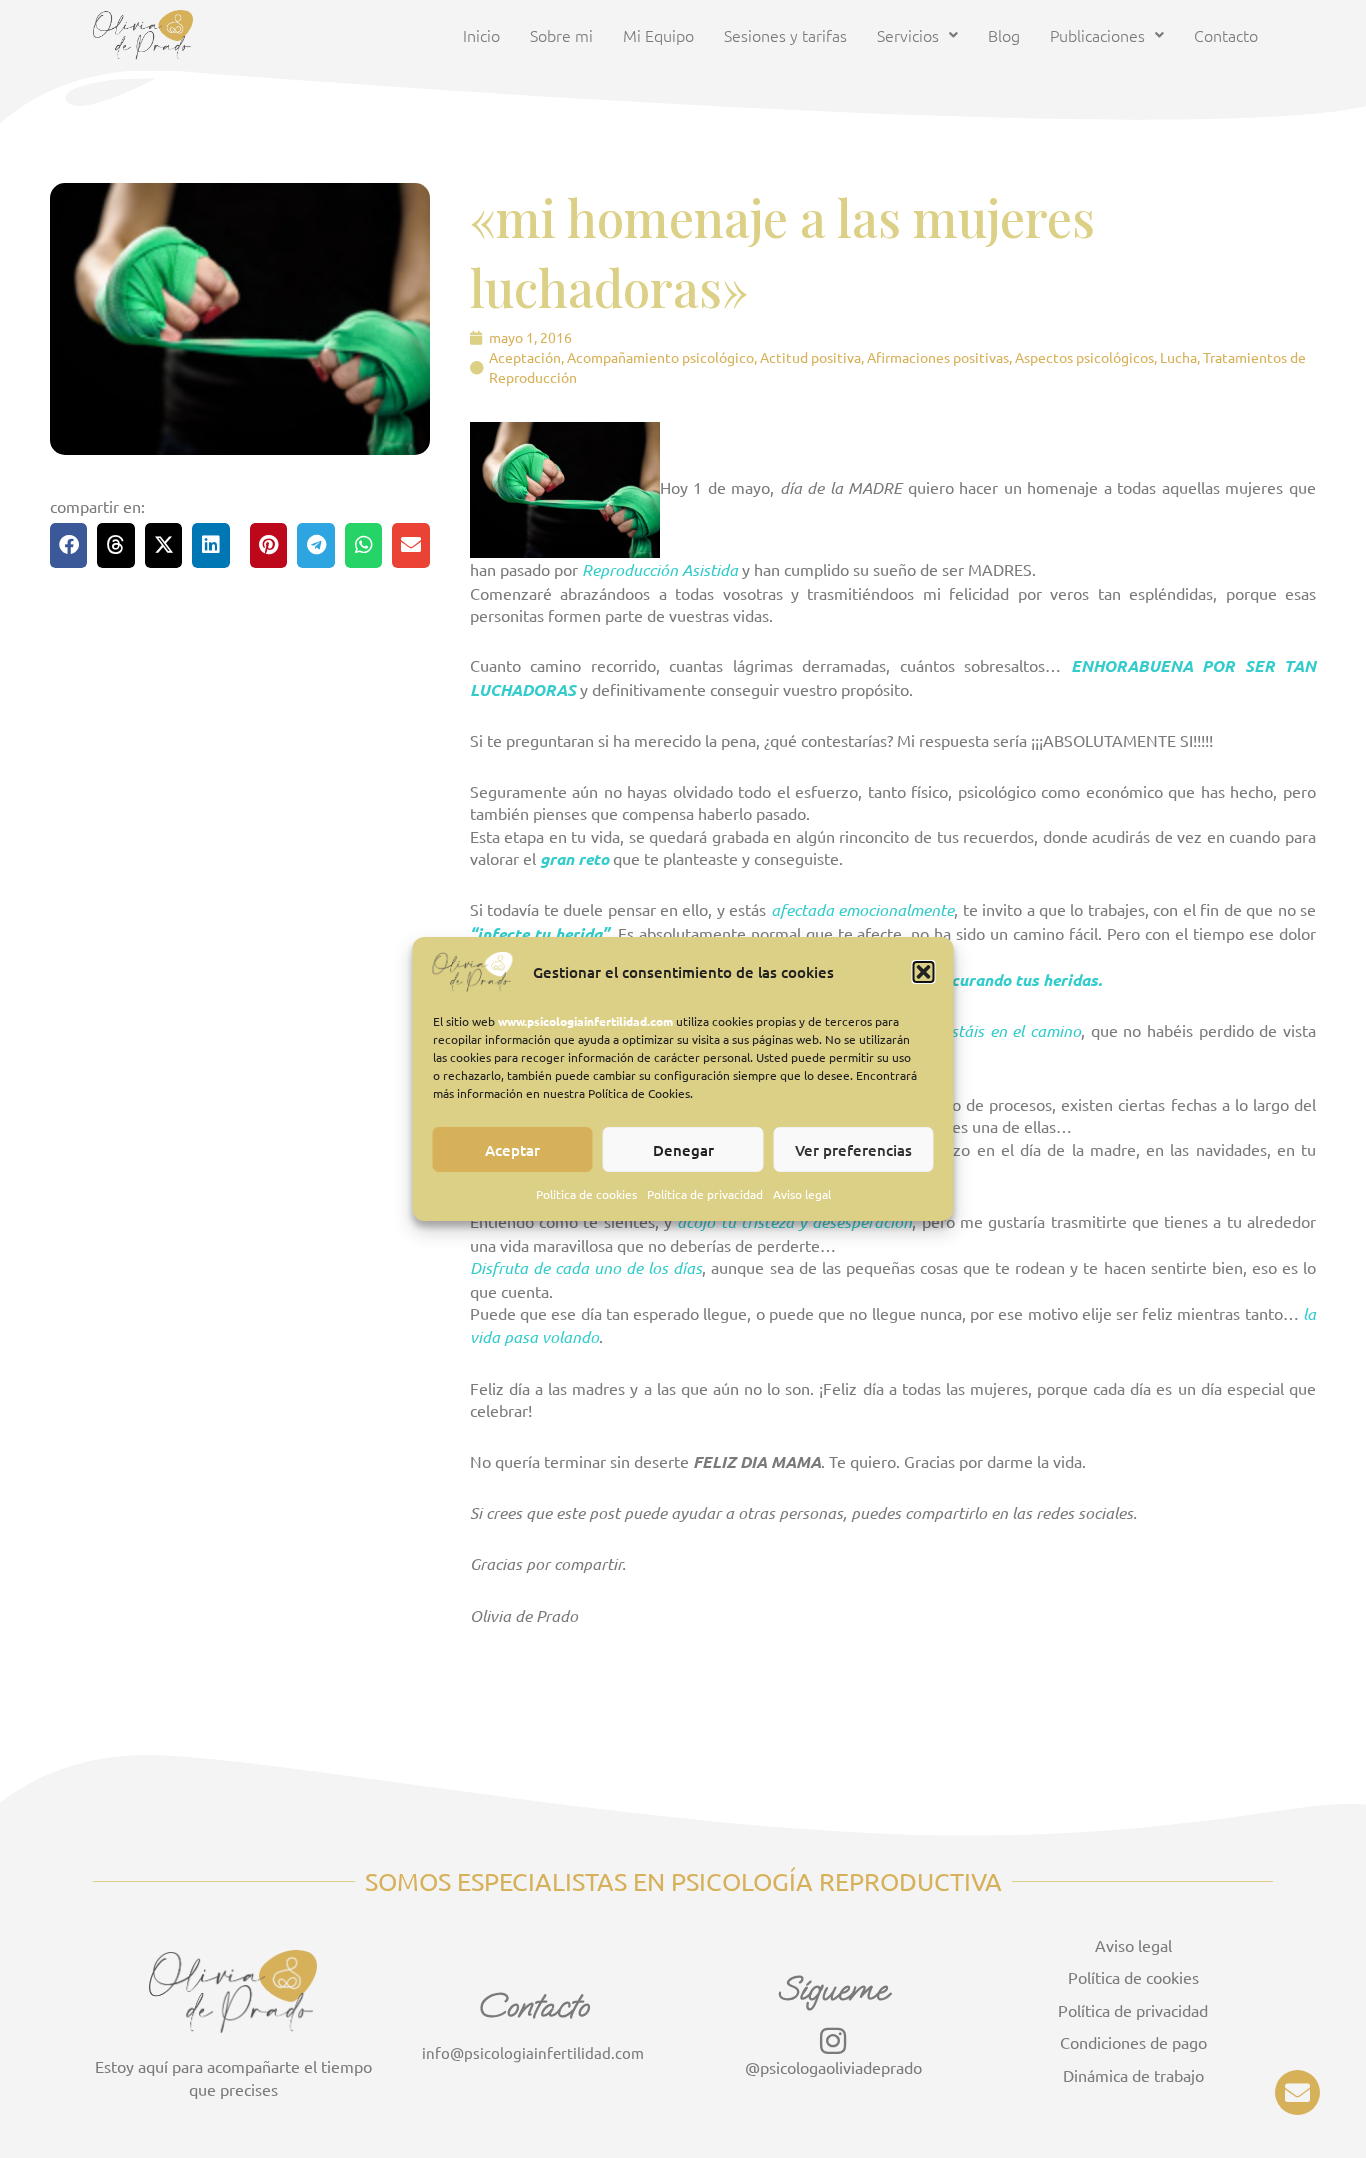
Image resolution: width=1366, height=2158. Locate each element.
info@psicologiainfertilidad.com (533, 2052)
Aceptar (512, 1149)
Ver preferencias (853, 1149)
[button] (924, 972)
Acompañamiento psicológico (660, 357)
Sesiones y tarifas (785, 35)
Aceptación (525, 357)
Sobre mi (561, 35)
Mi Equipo (658, 35)
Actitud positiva (810, 357)
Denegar (683, 1149)
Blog (1004, 35)
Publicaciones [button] (1097, 35)
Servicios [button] (908, 35)
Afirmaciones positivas (938, 357)
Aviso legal (802, 1194)
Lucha (1178, 357)
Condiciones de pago (1133, 2042)
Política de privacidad (705, 1194)
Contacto (1226, 35)
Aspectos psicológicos (1084, 357)
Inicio (481, 35)
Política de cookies (586, 1194)
